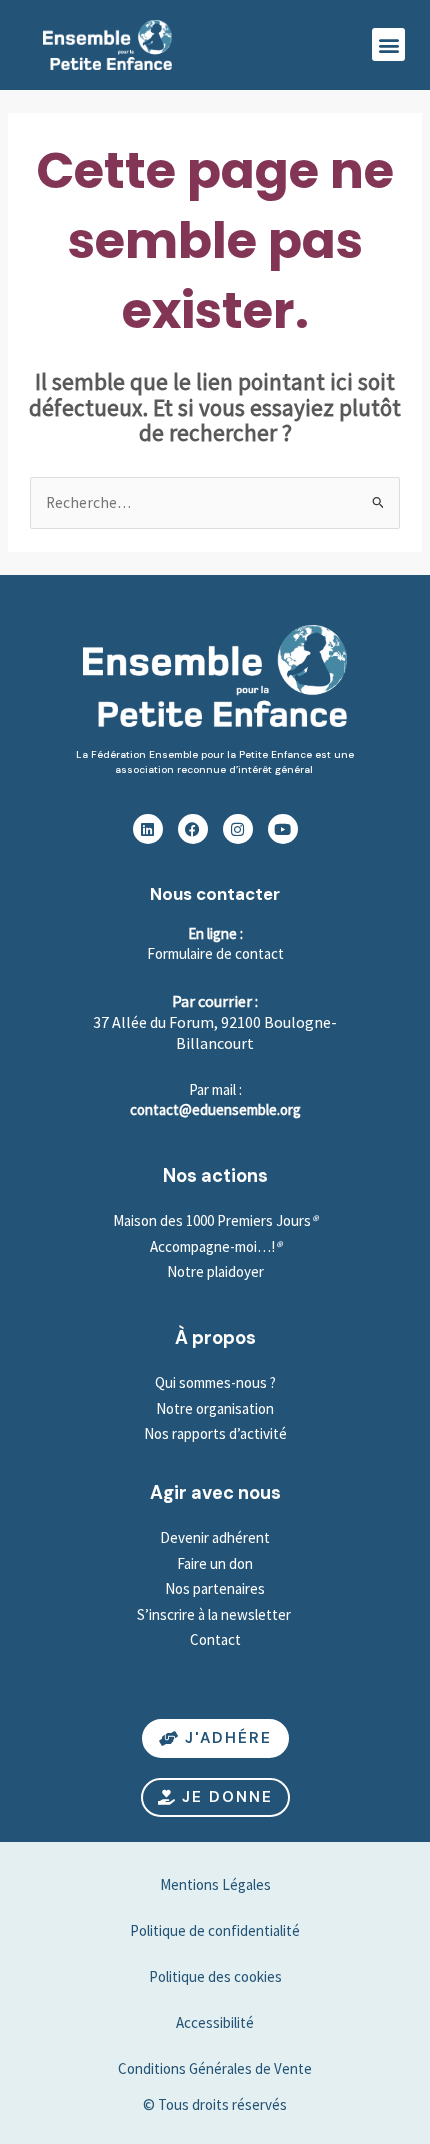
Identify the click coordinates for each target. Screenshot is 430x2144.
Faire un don (215, 1563)
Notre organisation (215, 1408)
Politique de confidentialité (215, 1930)
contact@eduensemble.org (215, 1109)
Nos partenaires (215, 1588)
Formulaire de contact (215, 953)
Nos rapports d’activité (215, 1433)
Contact (215, 1639)
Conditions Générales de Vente (215, 2068)
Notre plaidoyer (215, 1271)
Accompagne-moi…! (212, 1246)
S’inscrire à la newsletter (215, 1614)
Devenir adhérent (215, 1537)
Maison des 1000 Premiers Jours (212, 1220)
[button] (388, 44)
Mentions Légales (215, 1884)
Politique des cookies (215, 1976)
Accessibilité (215, 2022)
